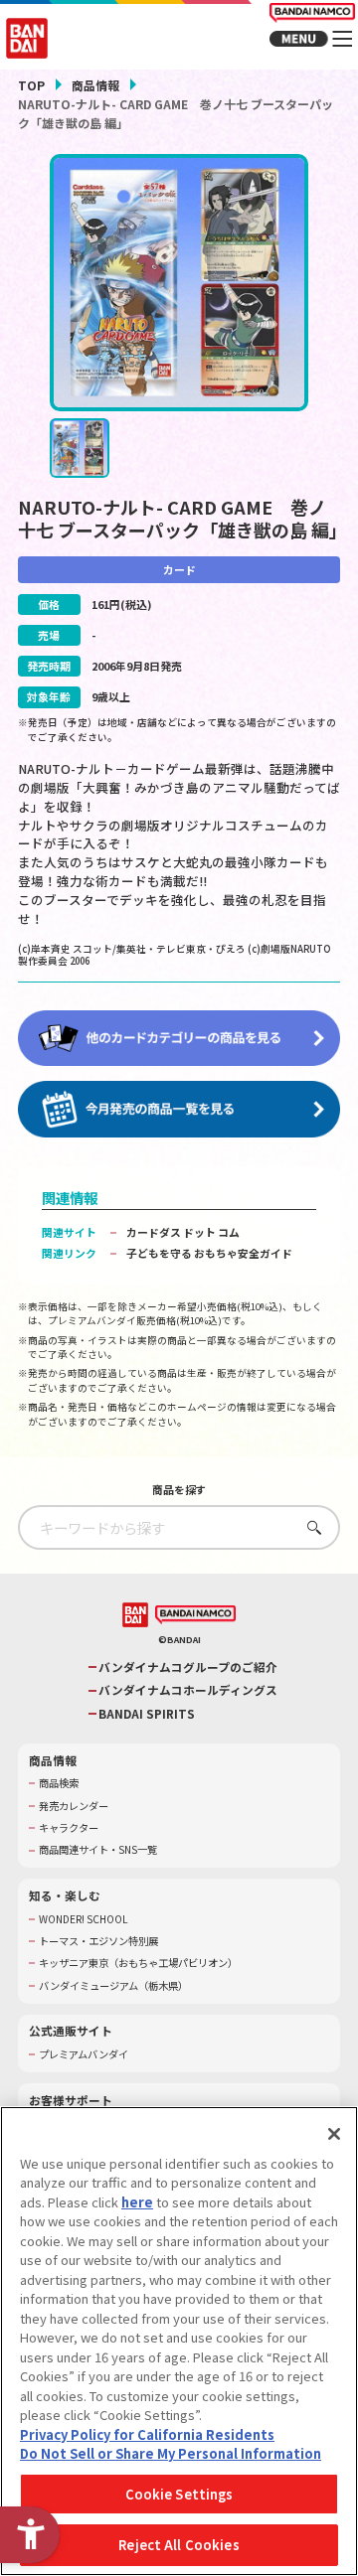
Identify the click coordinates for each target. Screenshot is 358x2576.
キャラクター (69, 1828)
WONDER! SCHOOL (84, 1919)
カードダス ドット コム (183, 1232)
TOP (31, 85)
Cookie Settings (179, 2494)
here (137, 2202)
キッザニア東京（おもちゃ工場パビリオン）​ (138, 1963)
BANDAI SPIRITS (147, 1714)
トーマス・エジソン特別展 (98, 1941)
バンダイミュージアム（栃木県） (113, 1986)
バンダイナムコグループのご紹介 (188, 1667)
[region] (179, 2341)
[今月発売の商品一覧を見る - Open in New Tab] (179, 1109)
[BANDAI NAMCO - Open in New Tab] (195, 1615)
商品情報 (95, 85)
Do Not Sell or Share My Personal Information (171, 2453)
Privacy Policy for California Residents (147, 2434)
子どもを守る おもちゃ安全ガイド (209, 1253)
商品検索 (59, 1783)
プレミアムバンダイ (84, 2054)
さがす (310, 1527)
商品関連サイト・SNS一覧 (98, 1850)
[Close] (334, 2134)
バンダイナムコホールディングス (188, 1690)
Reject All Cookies (179, 2545)
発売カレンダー (74, 1806)
